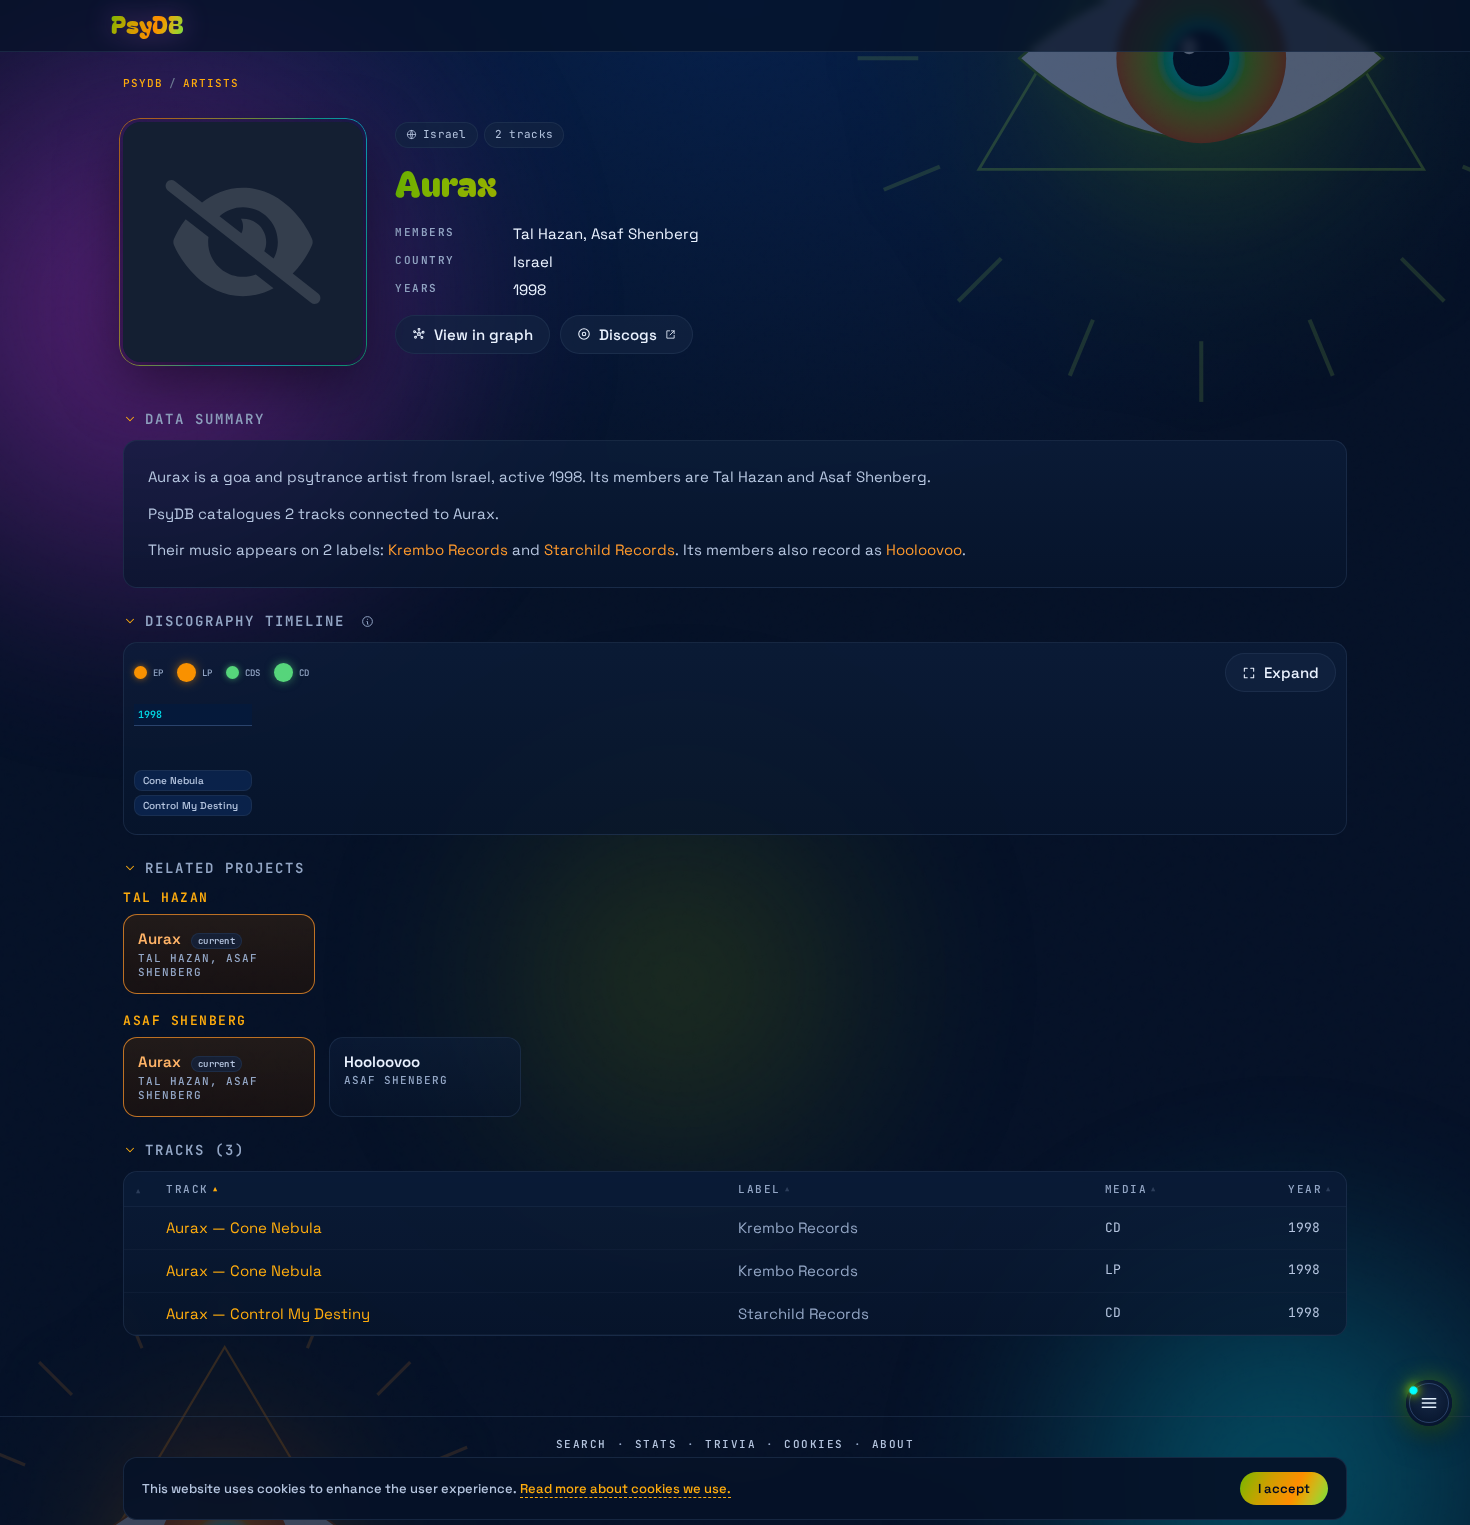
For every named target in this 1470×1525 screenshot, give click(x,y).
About (893, 1444)
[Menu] (1429, 1403)
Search (581, 1444)
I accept (1284, 1488)
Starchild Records (609, 549)
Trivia (730, 1444)
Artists (211, 83)
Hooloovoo (924, 549)
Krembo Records (448, 549)
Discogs (628, 334)
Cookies (814, 1444)
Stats (656, 1444)
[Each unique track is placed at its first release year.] (367, 621)
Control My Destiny (190, 805)
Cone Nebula (173, 780)
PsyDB (143, 83)
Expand (1291, 672)
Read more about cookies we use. (625, 1488)
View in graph (483, 334)
